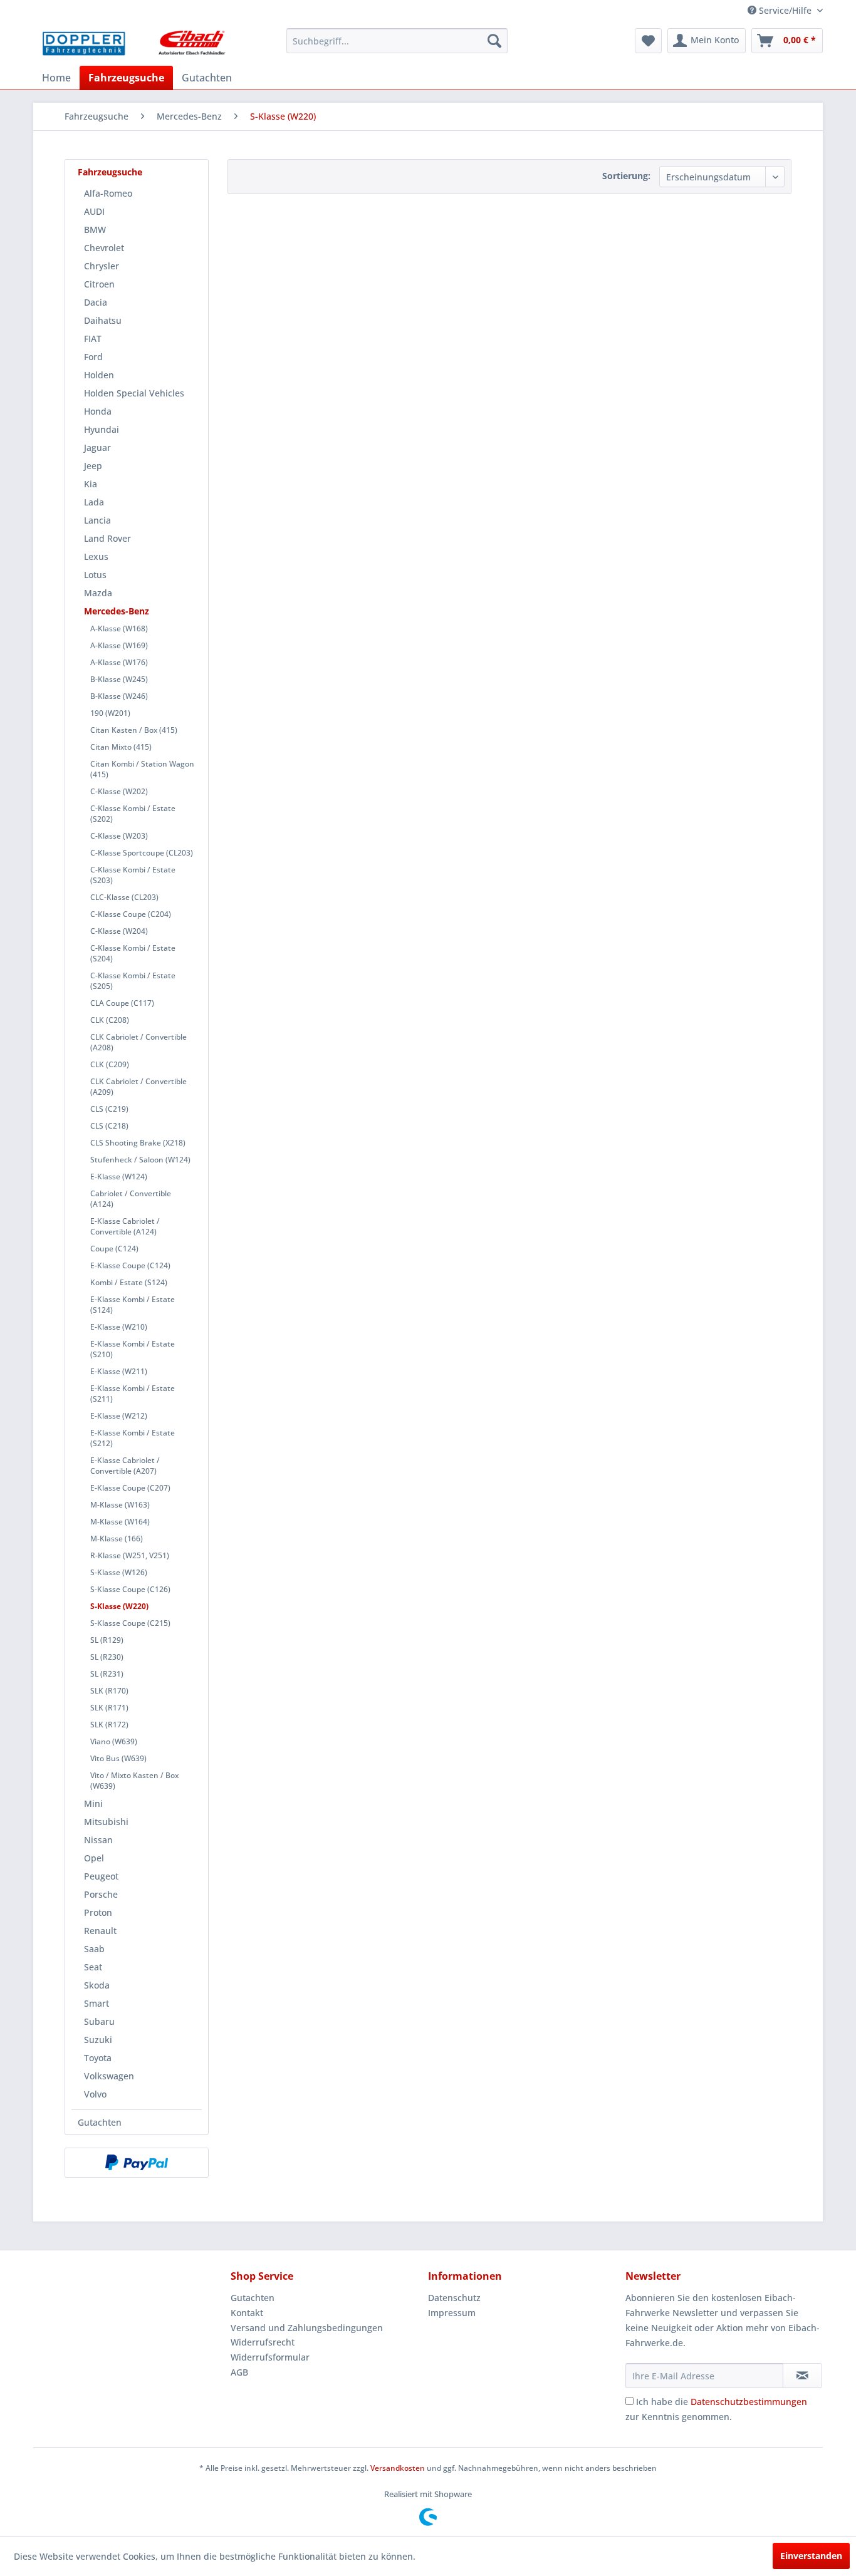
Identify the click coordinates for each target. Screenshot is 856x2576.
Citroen (99, 284)
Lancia (97, 520)
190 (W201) (110, 713)
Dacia (96, 302)
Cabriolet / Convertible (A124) (131, 1199)
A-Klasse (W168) (119, 628)
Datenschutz (454, 2298)
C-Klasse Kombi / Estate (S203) (133, 875)
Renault (100, 1931)
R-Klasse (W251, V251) (130, 1555)
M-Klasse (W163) (120, 1505)
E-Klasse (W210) (119, 1327)
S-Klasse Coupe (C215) (130, 1623)
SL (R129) (107, 1640)
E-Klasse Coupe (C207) (130, 1488)
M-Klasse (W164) (120, 1522)
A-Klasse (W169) (119, 645)
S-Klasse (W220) (119, 1606)
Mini (93, 1803)
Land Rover (107, 538)
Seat (93, 1967)
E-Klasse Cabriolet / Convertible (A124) (125, 1226)
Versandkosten (398, 2468)
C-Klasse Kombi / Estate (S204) (133, 953)
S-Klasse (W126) (119, 1572)
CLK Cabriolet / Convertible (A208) (138, 1042)
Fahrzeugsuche (110, 172)
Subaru (99, 2021)
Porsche (101, 1894)
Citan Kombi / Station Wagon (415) (142, 769)
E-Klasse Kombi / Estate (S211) (133, 1394)
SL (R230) (107, 1657)
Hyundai (102, 429)
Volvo (95, 2094)
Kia (91, 484)
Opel (94, 1858)
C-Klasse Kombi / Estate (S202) (133, 814)
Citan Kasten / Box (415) (134, 730)
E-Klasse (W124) (119, 1177)
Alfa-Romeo (108, 193)
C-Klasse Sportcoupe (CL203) (142, 853)
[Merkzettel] (648, 41)
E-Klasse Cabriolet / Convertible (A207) (125, 1466)
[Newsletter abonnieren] (802, 2376)
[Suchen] (494, 41)
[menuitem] (397, 41)
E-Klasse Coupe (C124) (130, 1265)
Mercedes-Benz (117, 611)
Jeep (93, 466)
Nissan (98, 1840)
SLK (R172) (109, 1725)
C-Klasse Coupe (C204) (131, 914)
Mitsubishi (106, 1822)
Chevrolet (104, 248)
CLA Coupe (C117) (122, 1003)
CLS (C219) (109, 1109)
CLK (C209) (110, 1064)
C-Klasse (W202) (119, 791)
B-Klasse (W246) (119, 696)
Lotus (95, 575)
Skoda (97, 1985)
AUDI (94, 211)
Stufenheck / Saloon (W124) (140, 1160)
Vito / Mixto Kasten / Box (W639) (134, 1781)
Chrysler (102, 266)
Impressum (452, 2313)
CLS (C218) (109, 1126)
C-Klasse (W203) (119, 836)
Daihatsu (103, 320)
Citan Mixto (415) (121, 747)
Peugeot (101, 1876)
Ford (93, 357)
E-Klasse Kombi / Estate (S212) (133, 1438)
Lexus (96, 556)
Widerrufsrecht (263, 2342)
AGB (239, 2372)
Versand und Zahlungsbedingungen (307, 2328)
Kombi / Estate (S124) (129, 1282)
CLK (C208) (110, 1020)
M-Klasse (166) (117, 1539)
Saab (94, 1949)
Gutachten (100, 2122)
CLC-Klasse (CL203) (124, 897)
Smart (97, 2003)
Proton (98, 1912)
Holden (99, 375)
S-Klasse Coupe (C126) (130, 1589)
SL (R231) (107, 1674)
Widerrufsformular (270, 2357)
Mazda (98, 593)
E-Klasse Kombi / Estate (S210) (133, 1349)
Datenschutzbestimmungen (749, 2402)
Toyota (98, 2058)
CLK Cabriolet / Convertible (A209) (138, 1087)
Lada (94, 502)
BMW (95, 230)
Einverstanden (811, 2556)
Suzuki (98, 2040)
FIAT (93, 339)
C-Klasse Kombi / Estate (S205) (133, 981)
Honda (98, 411)
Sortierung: (626, 176)
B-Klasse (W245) (119, 679)
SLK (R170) (109, 1691)
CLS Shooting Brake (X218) (138, 1143)
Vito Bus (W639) (118, 1758)
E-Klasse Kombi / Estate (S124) (133, 1305)
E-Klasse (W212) (119, 1416)
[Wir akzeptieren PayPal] (137, 2163)
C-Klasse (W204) (119, 931)
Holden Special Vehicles (134, 393)
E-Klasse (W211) (119, 1371)
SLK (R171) (109, 1708)
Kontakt (247, 2313)
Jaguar (97, 447)
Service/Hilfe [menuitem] (785, 10)
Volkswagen (109, 2076)
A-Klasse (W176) (119, 662)
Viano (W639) (114, 1741)
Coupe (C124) (114, 1249)
